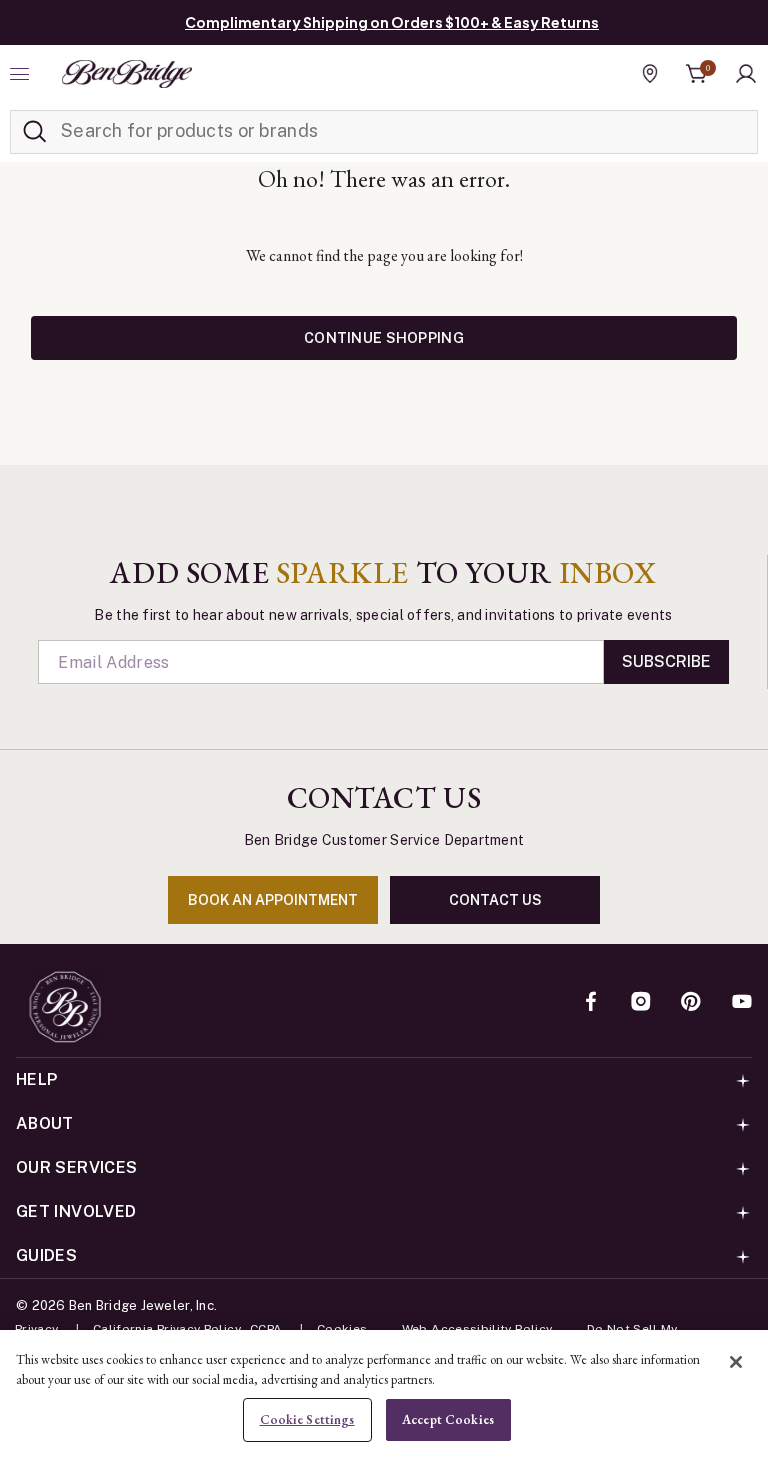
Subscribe (666, 661)
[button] (746, 74)
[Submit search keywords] (35, 132)
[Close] (736, 1362)
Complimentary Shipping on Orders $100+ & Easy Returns (392, 22)
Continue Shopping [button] (384, 338)
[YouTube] (742, 1003)
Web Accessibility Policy (477, 1329)
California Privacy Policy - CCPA (188, 1329)
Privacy (37, 1329)
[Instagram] (641, 1003)
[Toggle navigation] (22, 74)
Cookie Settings (307, 1419)
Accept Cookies (448, 1419)
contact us (495, 900)
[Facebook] (591, 1003)
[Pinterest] (691, 1003)
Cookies (342, 1329)
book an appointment (273, 900)
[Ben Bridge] (127, 74)
